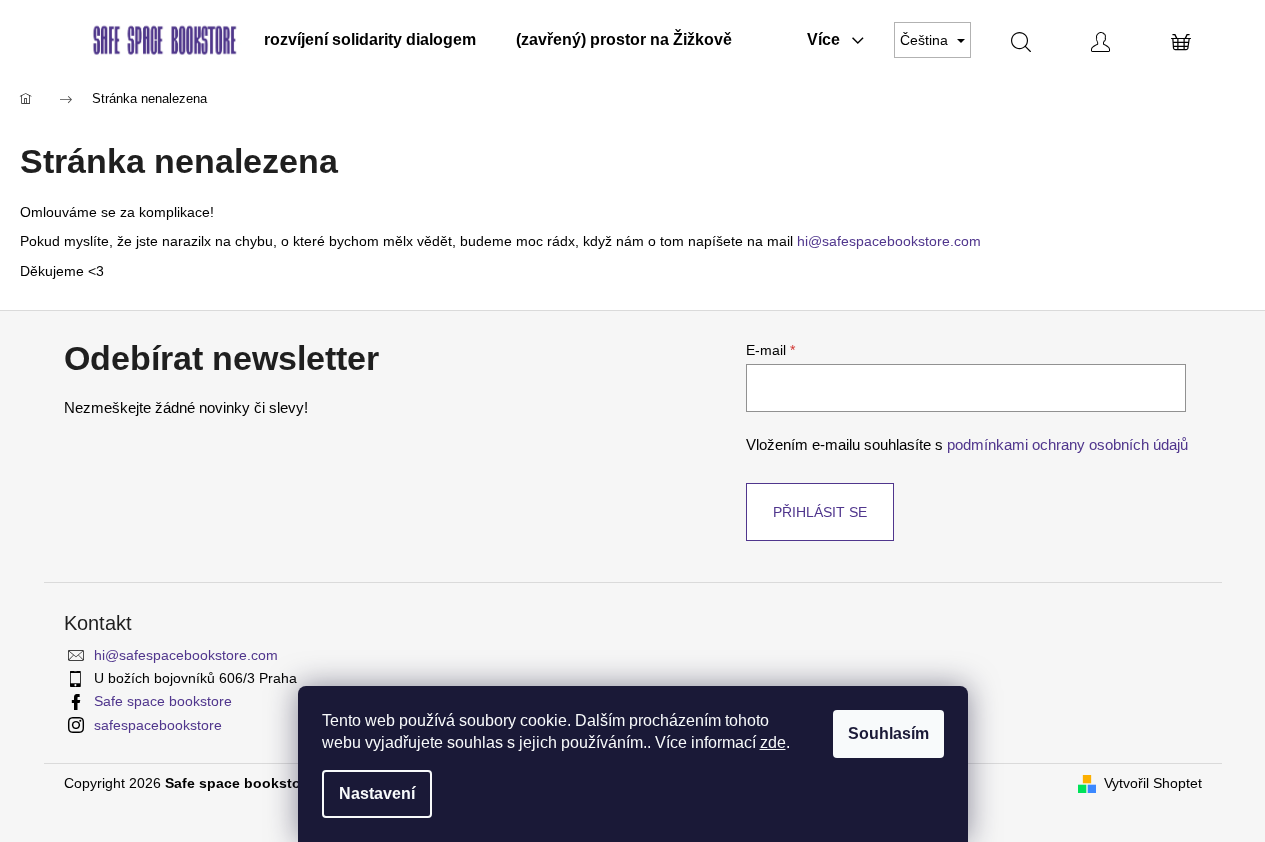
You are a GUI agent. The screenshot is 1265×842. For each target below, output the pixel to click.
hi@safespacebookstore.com (889, 241)
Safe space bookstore (163, 701)
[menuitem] (370, 40)
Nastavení (377, 793)
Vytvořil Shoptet (1153, 783)
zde (773, 742)
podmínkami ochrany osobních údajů (1067, 444)
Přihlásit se (820, 512)
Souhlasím (888, 733)
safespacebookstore (158, 725)
